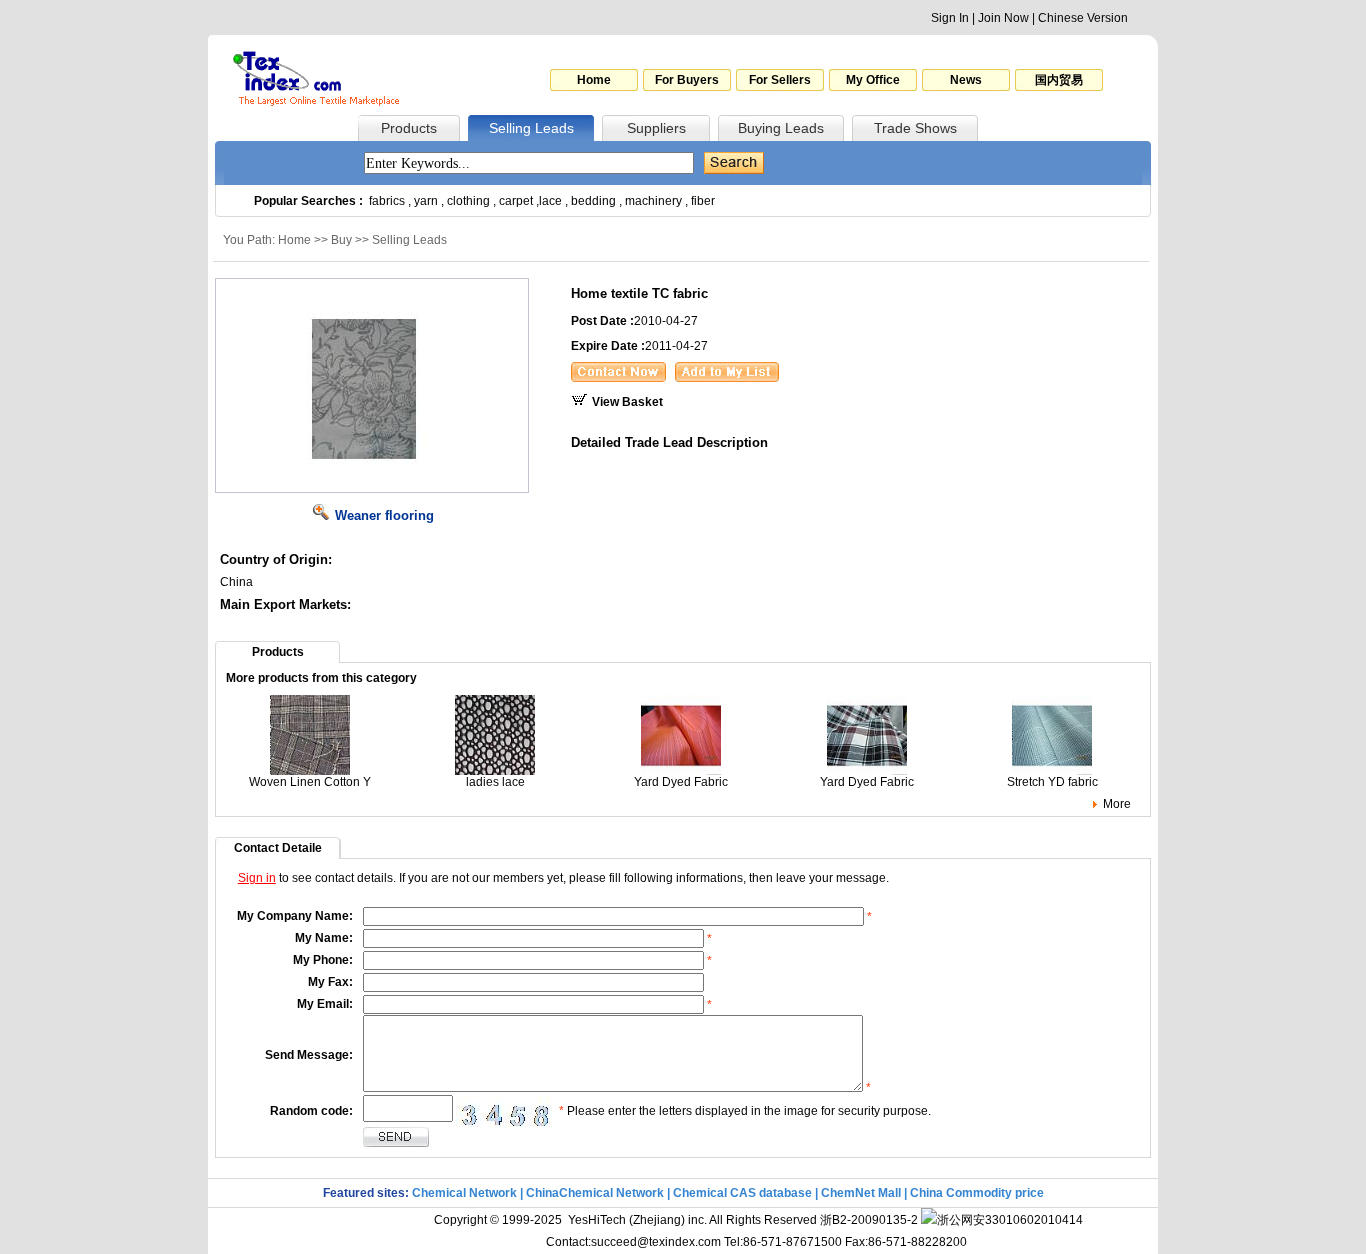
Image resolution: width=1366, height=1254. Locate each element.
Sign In (950, 18)
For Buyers (687, 80)
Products (409, 128)
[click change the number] (506, 1112)
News (966, 80)
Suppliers (656, 128)
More (1117, 804)
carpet (516, 201)
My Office (873, 80)
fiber (703, 201)
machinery (653, 201)
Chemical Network (466, 1193)
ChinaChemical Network (595, 1193)
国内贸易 (1059, 80)
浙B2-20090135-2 (869, 1220)
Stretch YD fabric (1052, 782)
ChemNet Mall (861, 1193)
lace (550, 201)
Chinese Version (1083, 18)
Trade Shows (915, 128)
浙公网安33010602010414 (1010, 1220)
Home (594, 80)
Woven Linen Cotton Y (310, 782)
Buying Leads (781, 128)
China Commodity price (977, 1193)
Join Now (1003, 18)
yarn (426, 201)
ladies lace (495, 782)
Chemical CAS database (742, 1193)
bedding (593, 201)
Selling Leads (531, 128)
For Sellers (780, 80)
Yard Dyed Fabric (681, 782)
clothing (468, 201)
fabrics (387, 201)
